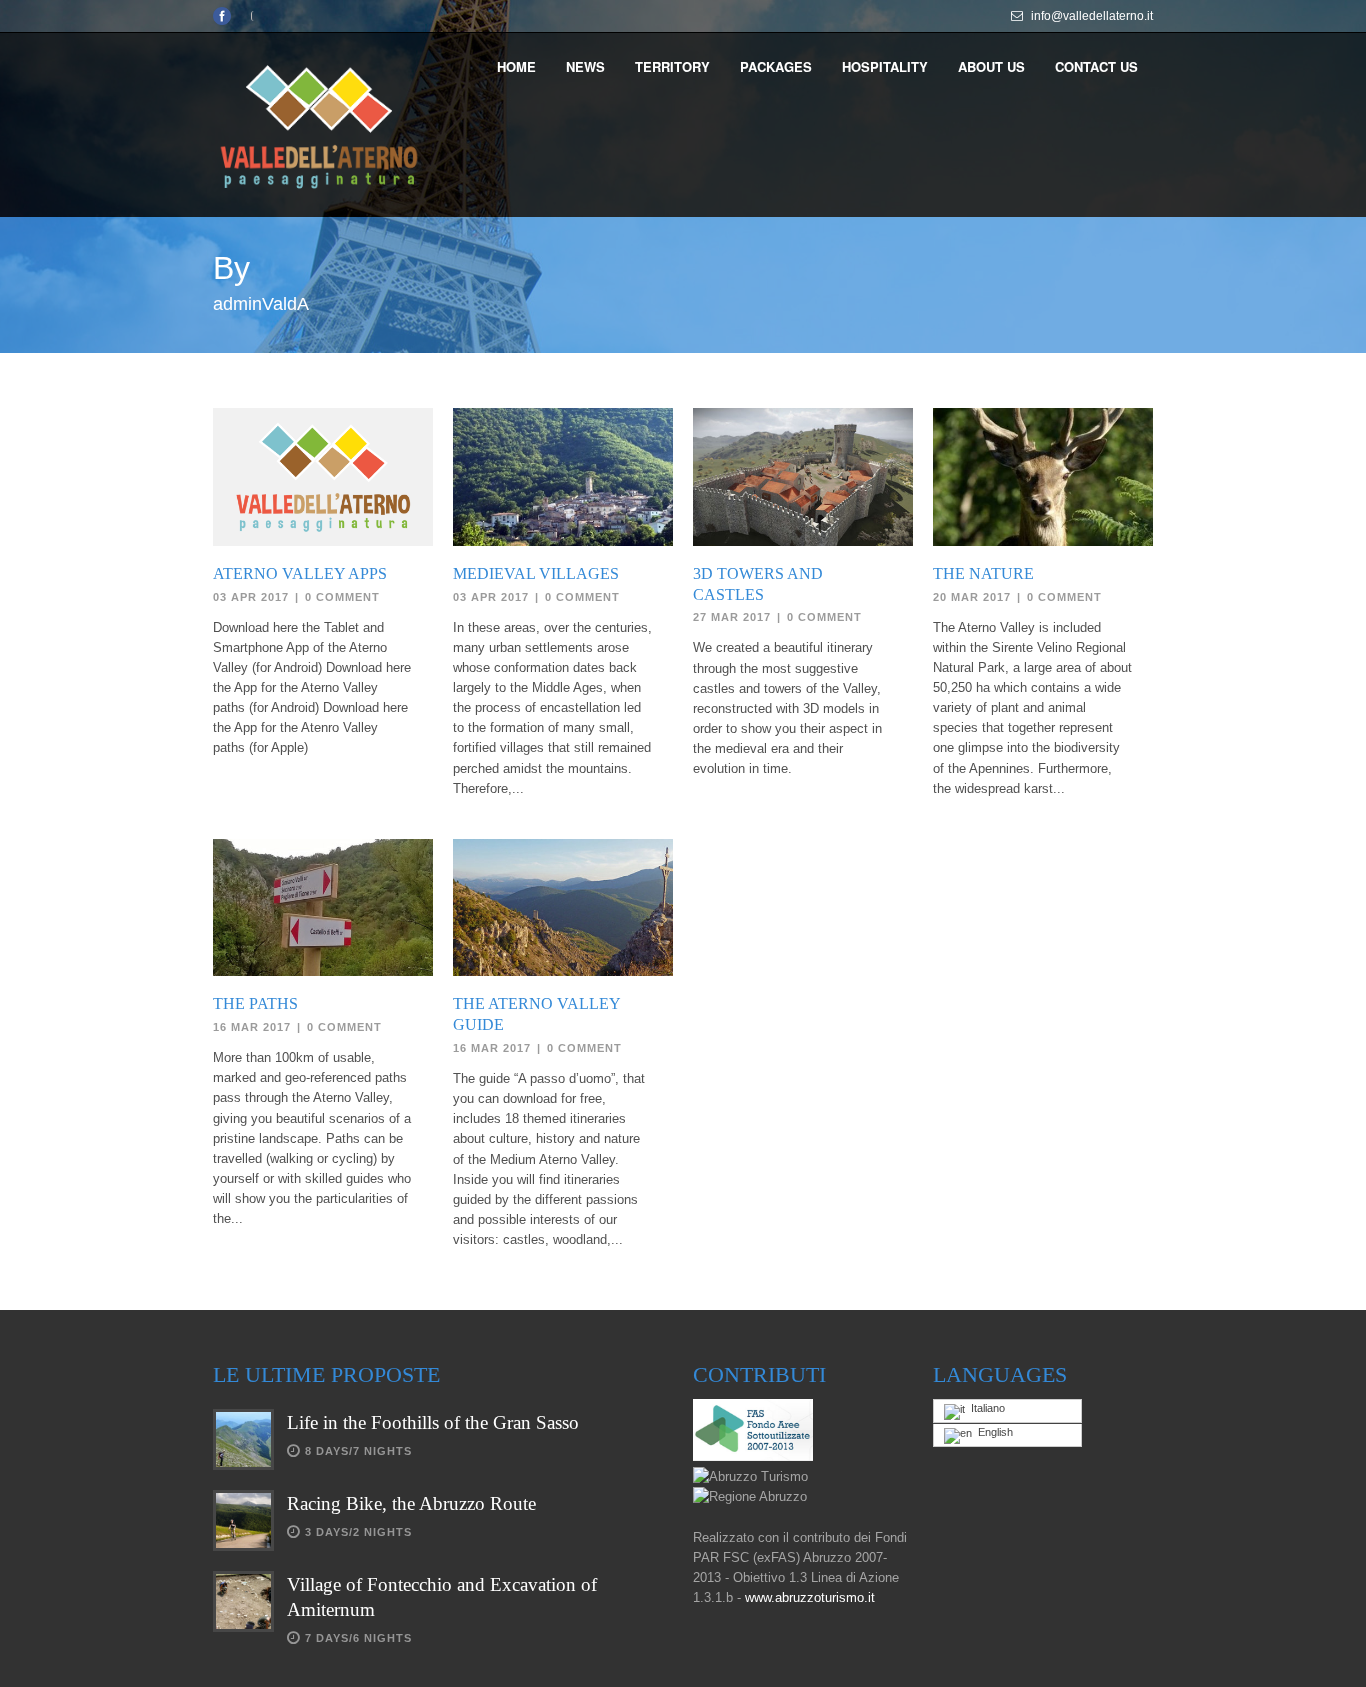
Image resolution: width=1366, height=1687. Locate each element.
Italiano (985, 1408)
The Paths (255, 1003)
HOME (516, 66)
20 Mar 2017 (972, 597)
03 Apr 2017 (251, 597)
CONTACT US (1096, 66)
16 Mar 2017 (252, 1027)
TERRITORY (672, 66)
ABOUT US (991, 66)
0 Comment (342, 597)
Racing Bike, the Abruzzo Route (411, 1503)
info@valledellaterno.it (1092, 16)
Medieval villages (536, 573)
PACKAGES (776, 66)
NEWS (585, 66)
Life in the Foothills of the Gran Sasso (433, 1422)
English (992, 1432)
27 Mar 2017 (732, 617)
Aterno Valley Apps (300, 573)
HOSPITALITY (885, 66)
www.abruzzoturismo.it (810, 1597)
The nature (983, 573)
